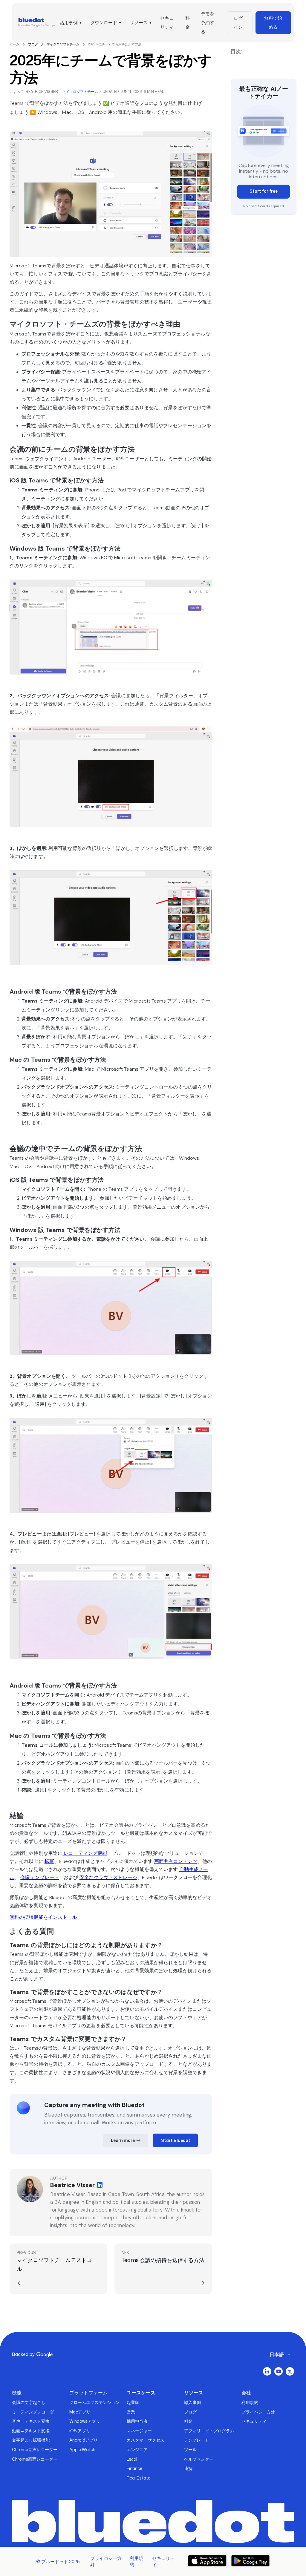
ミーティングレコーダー (35, 2412)
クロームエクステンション (94, 2402)
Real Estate (139, 2478)
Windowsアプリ (85, 2421)
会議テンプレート (40, 1877)
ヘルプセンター (199, 2459)
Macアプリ (80, 2412)
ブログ (190, 2412)
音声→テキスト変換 (31, 2421)
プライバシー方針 (258, 2412)
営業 (131, 2412)
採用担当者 (137, 2421)
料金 (188, 23)
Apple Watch (82, 2449)
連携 (188, 2468)
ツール (190, 2449)
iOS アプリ (80, 2431)
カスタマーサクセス (146, 2440)
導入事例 (192, 2402)
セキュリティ (167, 23)
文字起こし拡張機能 (31, 2440)
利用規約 (250, 2402)
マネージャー (139, 2431)
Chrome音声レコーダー (35, 2449)
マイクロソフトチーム (80, 92)
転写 (49, 1861)
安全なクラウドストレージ (108, 1877)
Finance (134, 2468)
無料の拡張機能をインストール (43, 1917)
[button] (70, 23)
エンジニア (137, 2449)
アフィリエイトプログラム (209, 2431)
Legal (132, 2459)
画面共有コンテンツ (176, 1861)
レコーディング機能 (85, 1853)
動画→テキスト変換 (31, 2431)
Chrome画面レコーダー (35, 2459)
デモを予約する (208, 23)
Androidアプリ (84, 2440)
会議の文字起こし (29, 2402)
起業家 (133, 2402)
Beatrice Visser (42, 92)
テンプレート (197, 2440)
